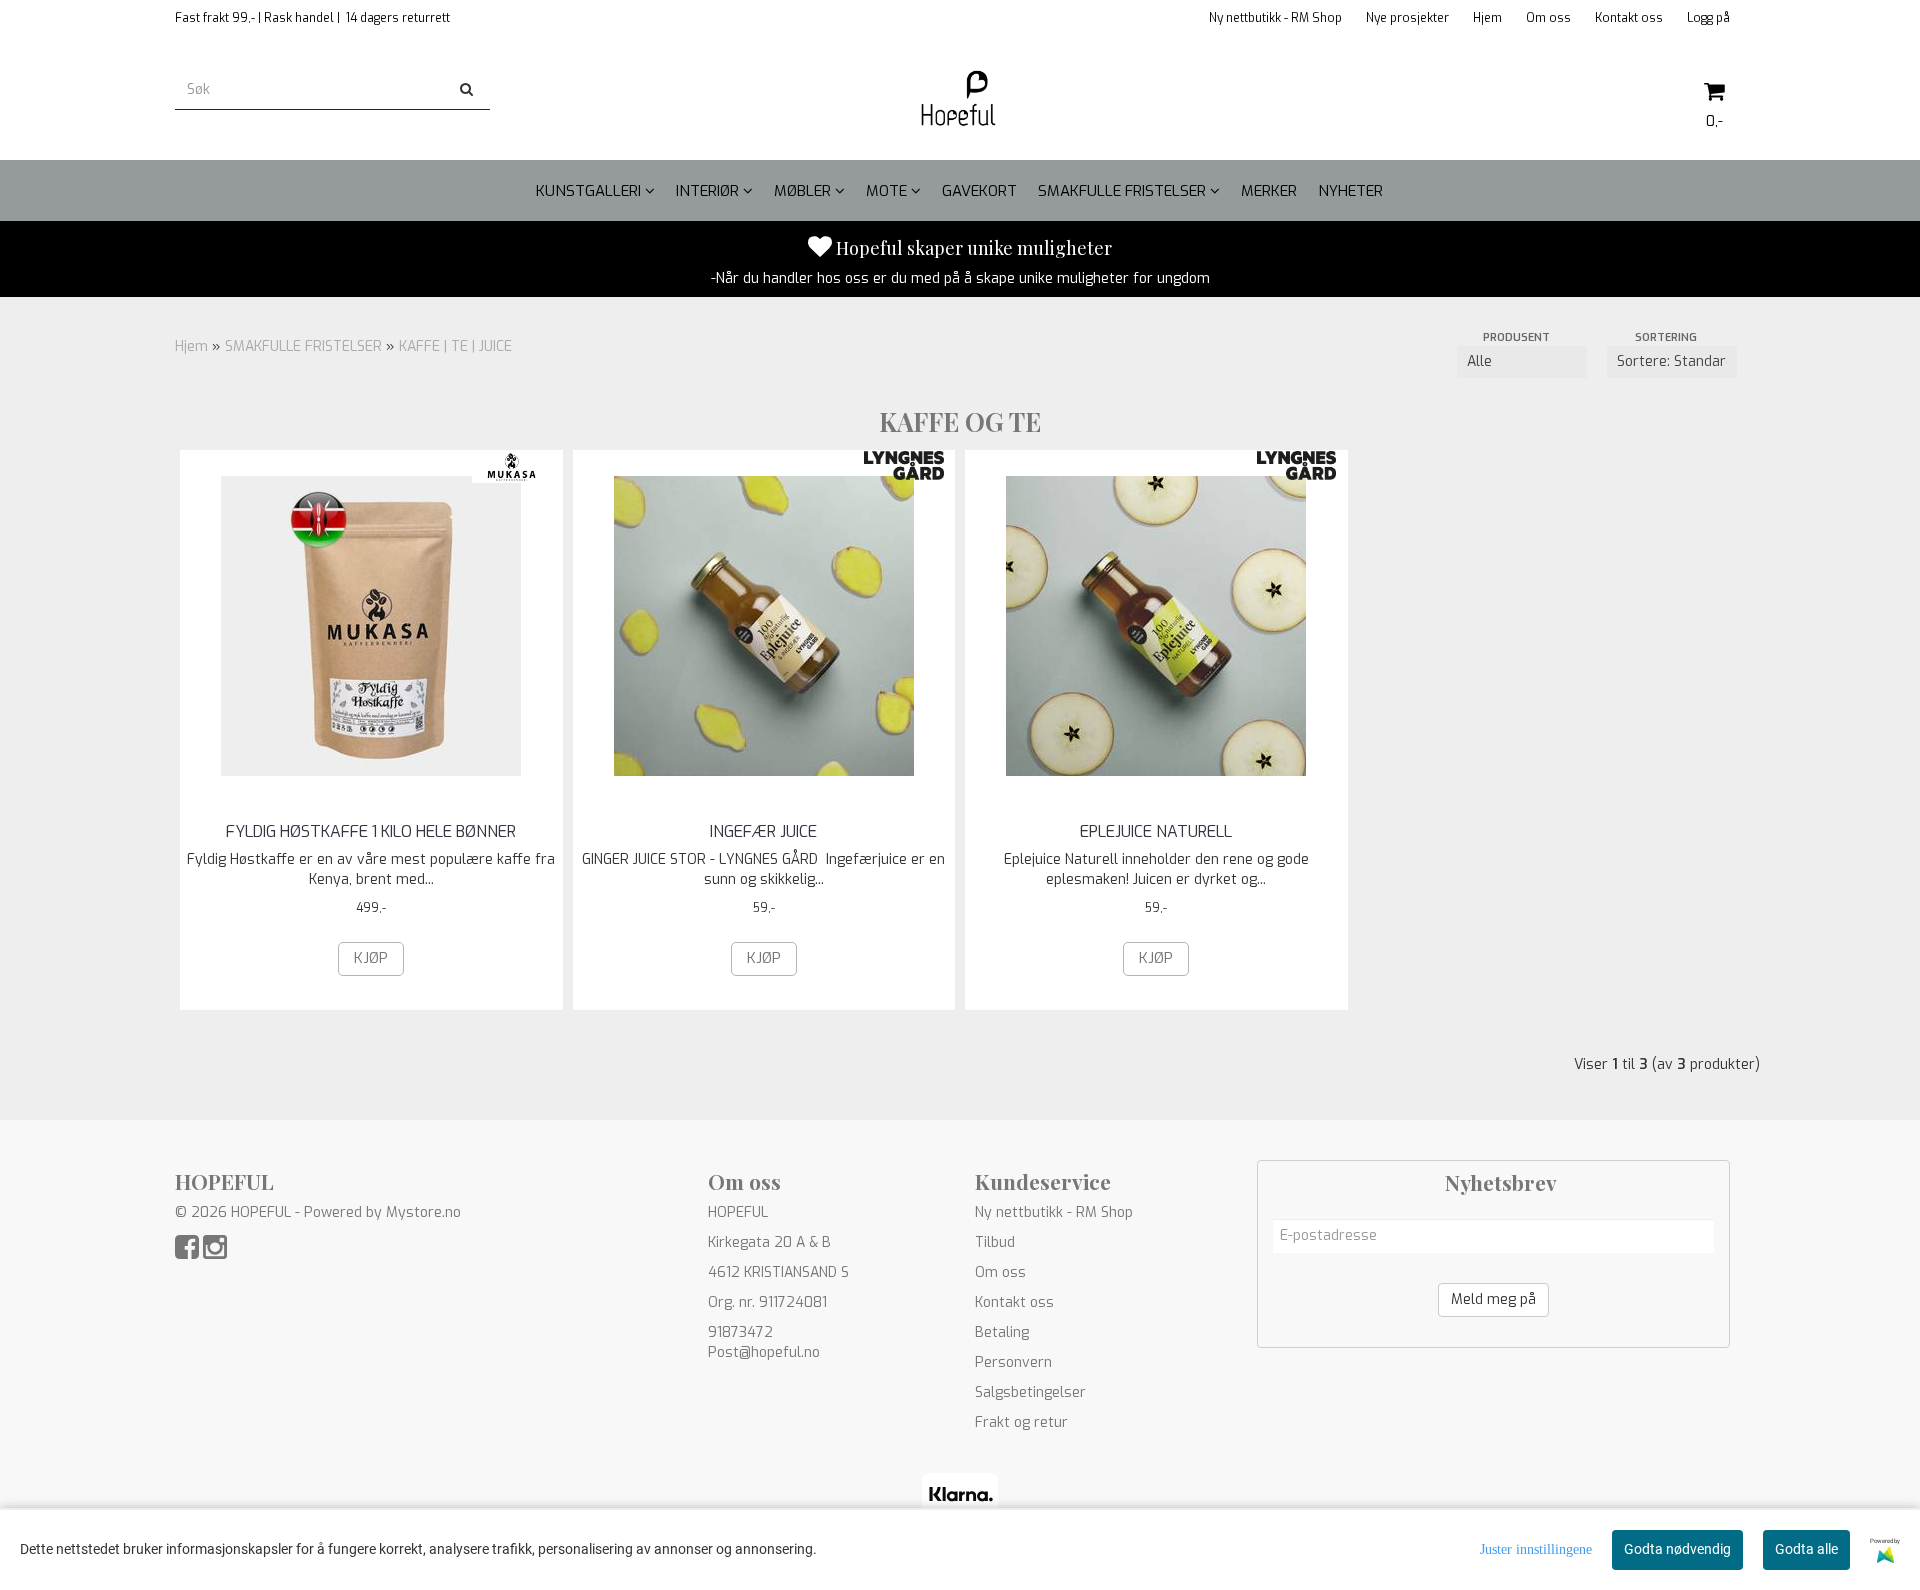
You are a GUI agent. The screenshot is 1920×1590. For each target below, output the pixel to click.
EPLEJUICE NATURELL (1156, 831)
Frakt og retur (1021, 1422)
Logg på (1708, 18)
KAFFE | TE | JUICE (455, 346)
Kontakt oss (1629, 18)
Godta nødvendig (1677, 1549)
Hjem (1487, 18)
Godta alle (1806, 1549)
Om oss (1548, 18)
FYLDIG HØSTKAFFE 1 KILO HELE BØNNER (371, 831)
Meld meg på (1493, 1299)
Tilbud (995, 1242)
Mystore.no (423, 1212)
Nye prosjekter (1407, 18)
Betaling (1002, 1332)
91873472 (740, 1332)
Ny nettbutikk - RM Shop (1275, 18)
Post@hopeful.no (764, 1352)
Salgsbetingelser (1030, 1392)
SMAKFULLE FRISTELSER (303, 346)
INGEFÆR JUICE (763, 831)
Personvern (1013, 1362)
